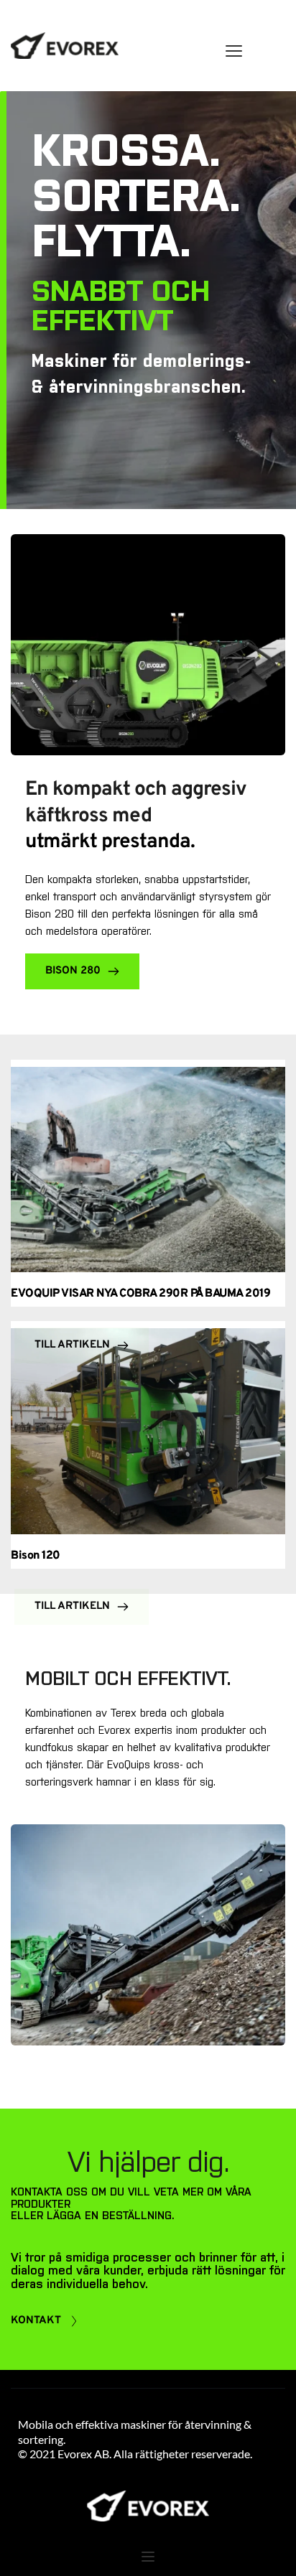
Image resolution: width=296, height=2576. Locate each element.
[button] (234, 51)
